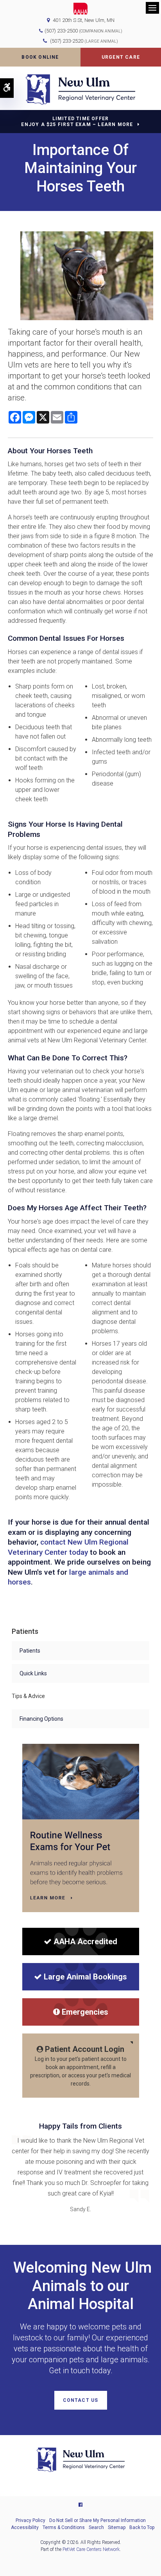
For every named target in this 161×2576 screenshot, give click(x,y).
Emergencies (85, 2012)
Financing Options (41, 1719)
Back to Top (142, 2527)
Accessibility (25, 2527)
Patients (30, 1651)
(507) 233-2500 (61, 31)
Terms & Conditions (64, 2527)
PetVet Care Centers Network (91, 2549)
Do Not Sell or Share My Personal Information (97, 2520)
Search (96, 2527)
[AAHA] (81, 9)
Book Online (40, 57)
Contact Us (81, 2400)
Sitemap (117, 2527)
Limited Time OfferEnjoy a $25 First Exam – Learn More (77, 122)
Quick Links (33, 1673)
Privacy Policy (30, 2520)
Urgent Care (121, 57)
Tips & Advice (28, 1696)
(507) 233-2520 (84, 41)
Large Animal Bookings (85, 1977)
